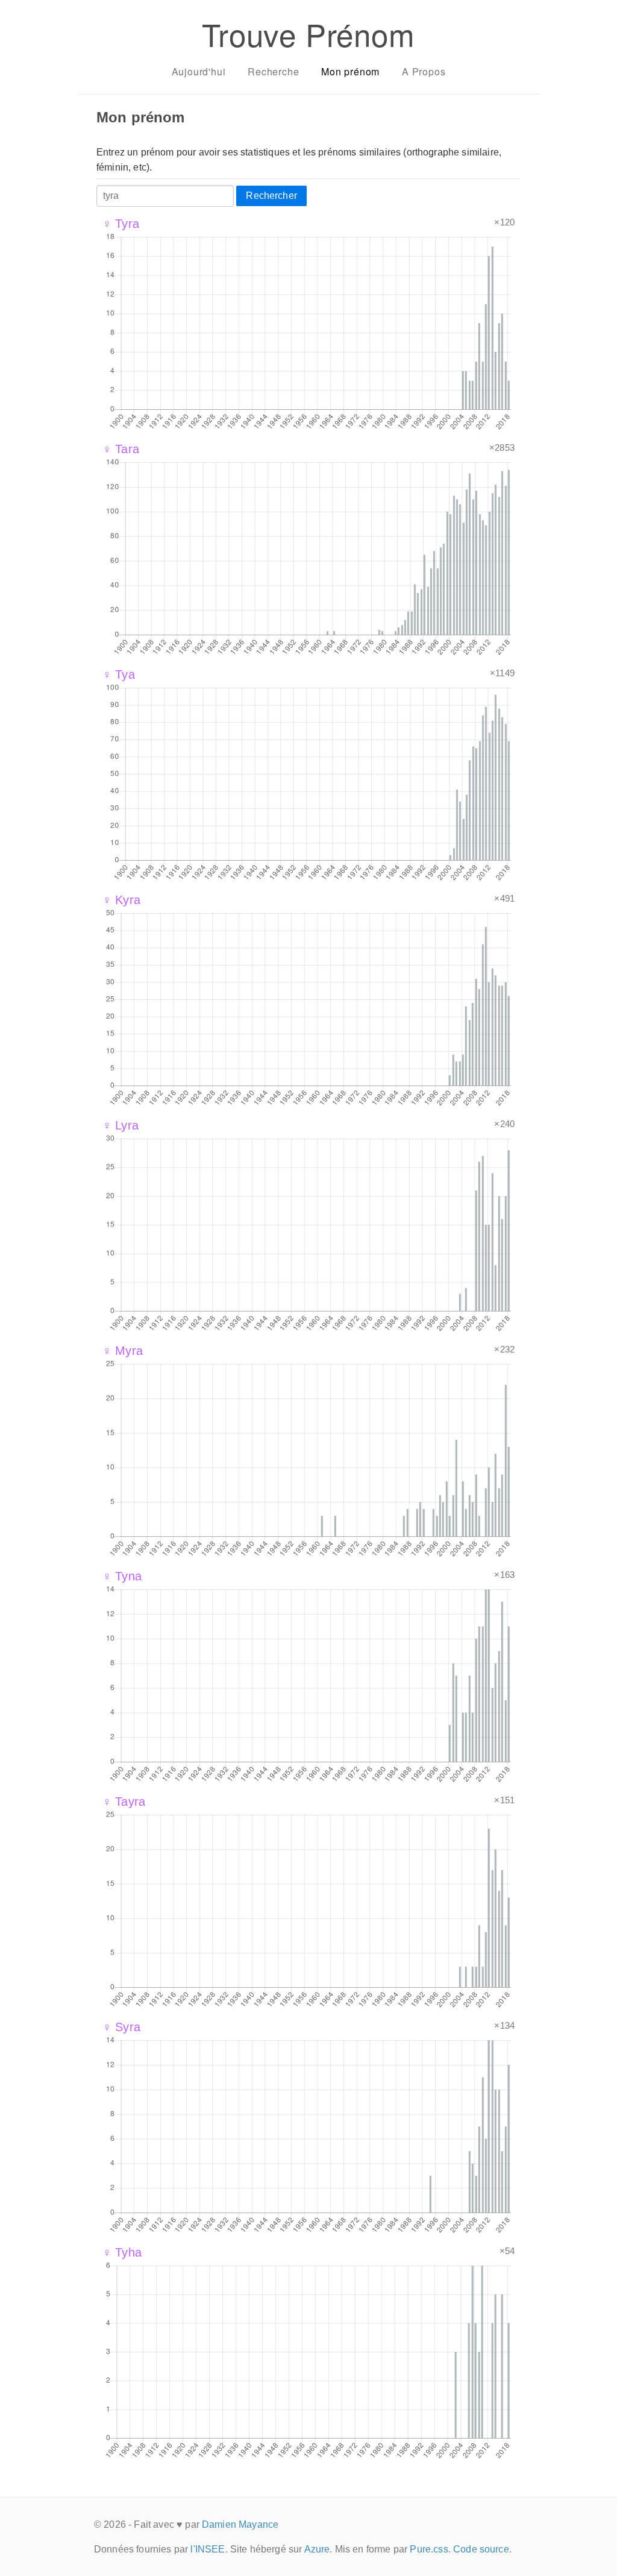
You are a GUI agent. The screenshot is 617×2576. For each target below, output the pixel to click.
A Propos (424, 71)
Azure (317, 2549)
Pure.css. (430, 2549)
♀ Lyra (121, 1125)
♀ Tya (119, 674)
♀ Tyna (122, 1576)
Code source (481, 2549)
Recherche (273, 71)
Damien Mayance (240, 2524)
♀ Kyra (121, 900)
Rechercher (271, 196)
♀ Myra (123, 1351)
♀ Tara (121, 449)
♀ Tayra (124, 1802)
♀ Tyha (122, 2252)
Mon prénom (350, 71)
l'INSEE (208, 2549)
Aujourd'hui (199, 71)
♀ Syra (121, 2027)
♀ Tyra (121, 224)
